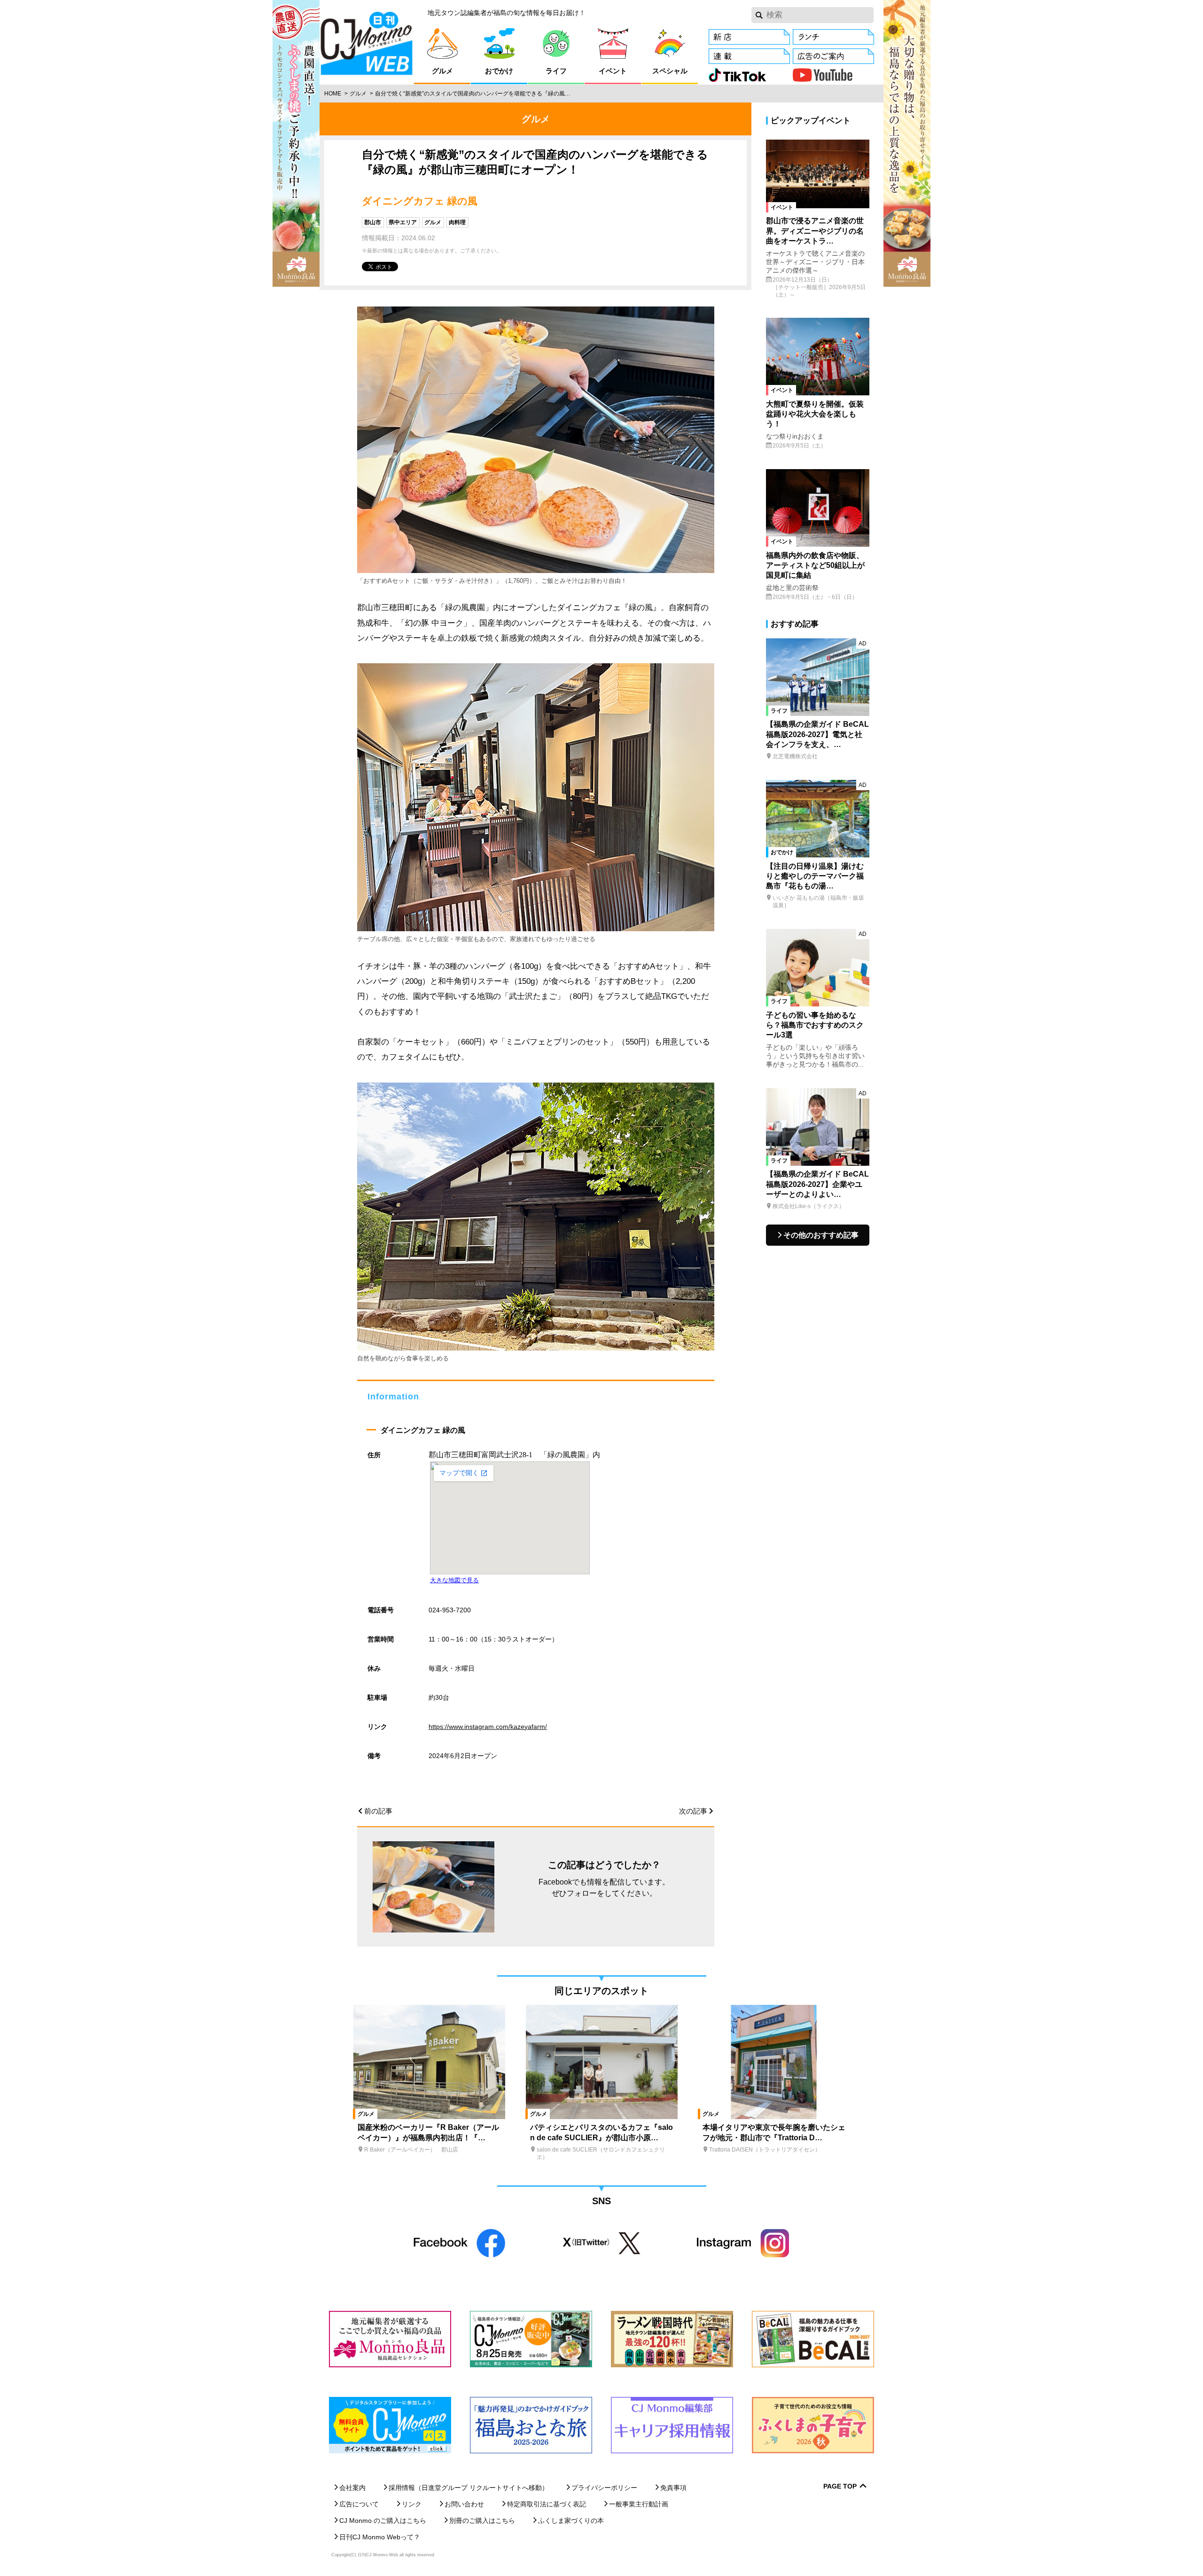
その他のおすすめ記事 (821, 1235)
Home (333, 94)
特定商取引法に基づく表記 (547, 2504)
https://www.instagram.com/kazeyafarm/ (488, 1727)
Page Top (840, 2486)
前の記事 (378, 1811)
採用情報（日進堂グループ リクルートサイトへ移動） (469, 2488)
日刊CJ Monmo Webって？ (380, 2537)
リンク (412, 2504)
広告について (359, 2504)
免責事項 (673, 2488)
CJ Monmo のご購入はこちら (383, 2521)
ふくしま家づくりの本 (571, 2521)
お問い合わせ (464, 2504)
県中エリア (403, 222)
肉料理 (457, 222)
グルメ (358, 94)
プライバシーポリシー (604, 2488)
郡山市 (373, 222)
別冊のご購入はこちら (482, 2521)
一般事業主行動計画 (639, 2504)
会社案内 (352, 2488)
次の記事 (693, 1811)
